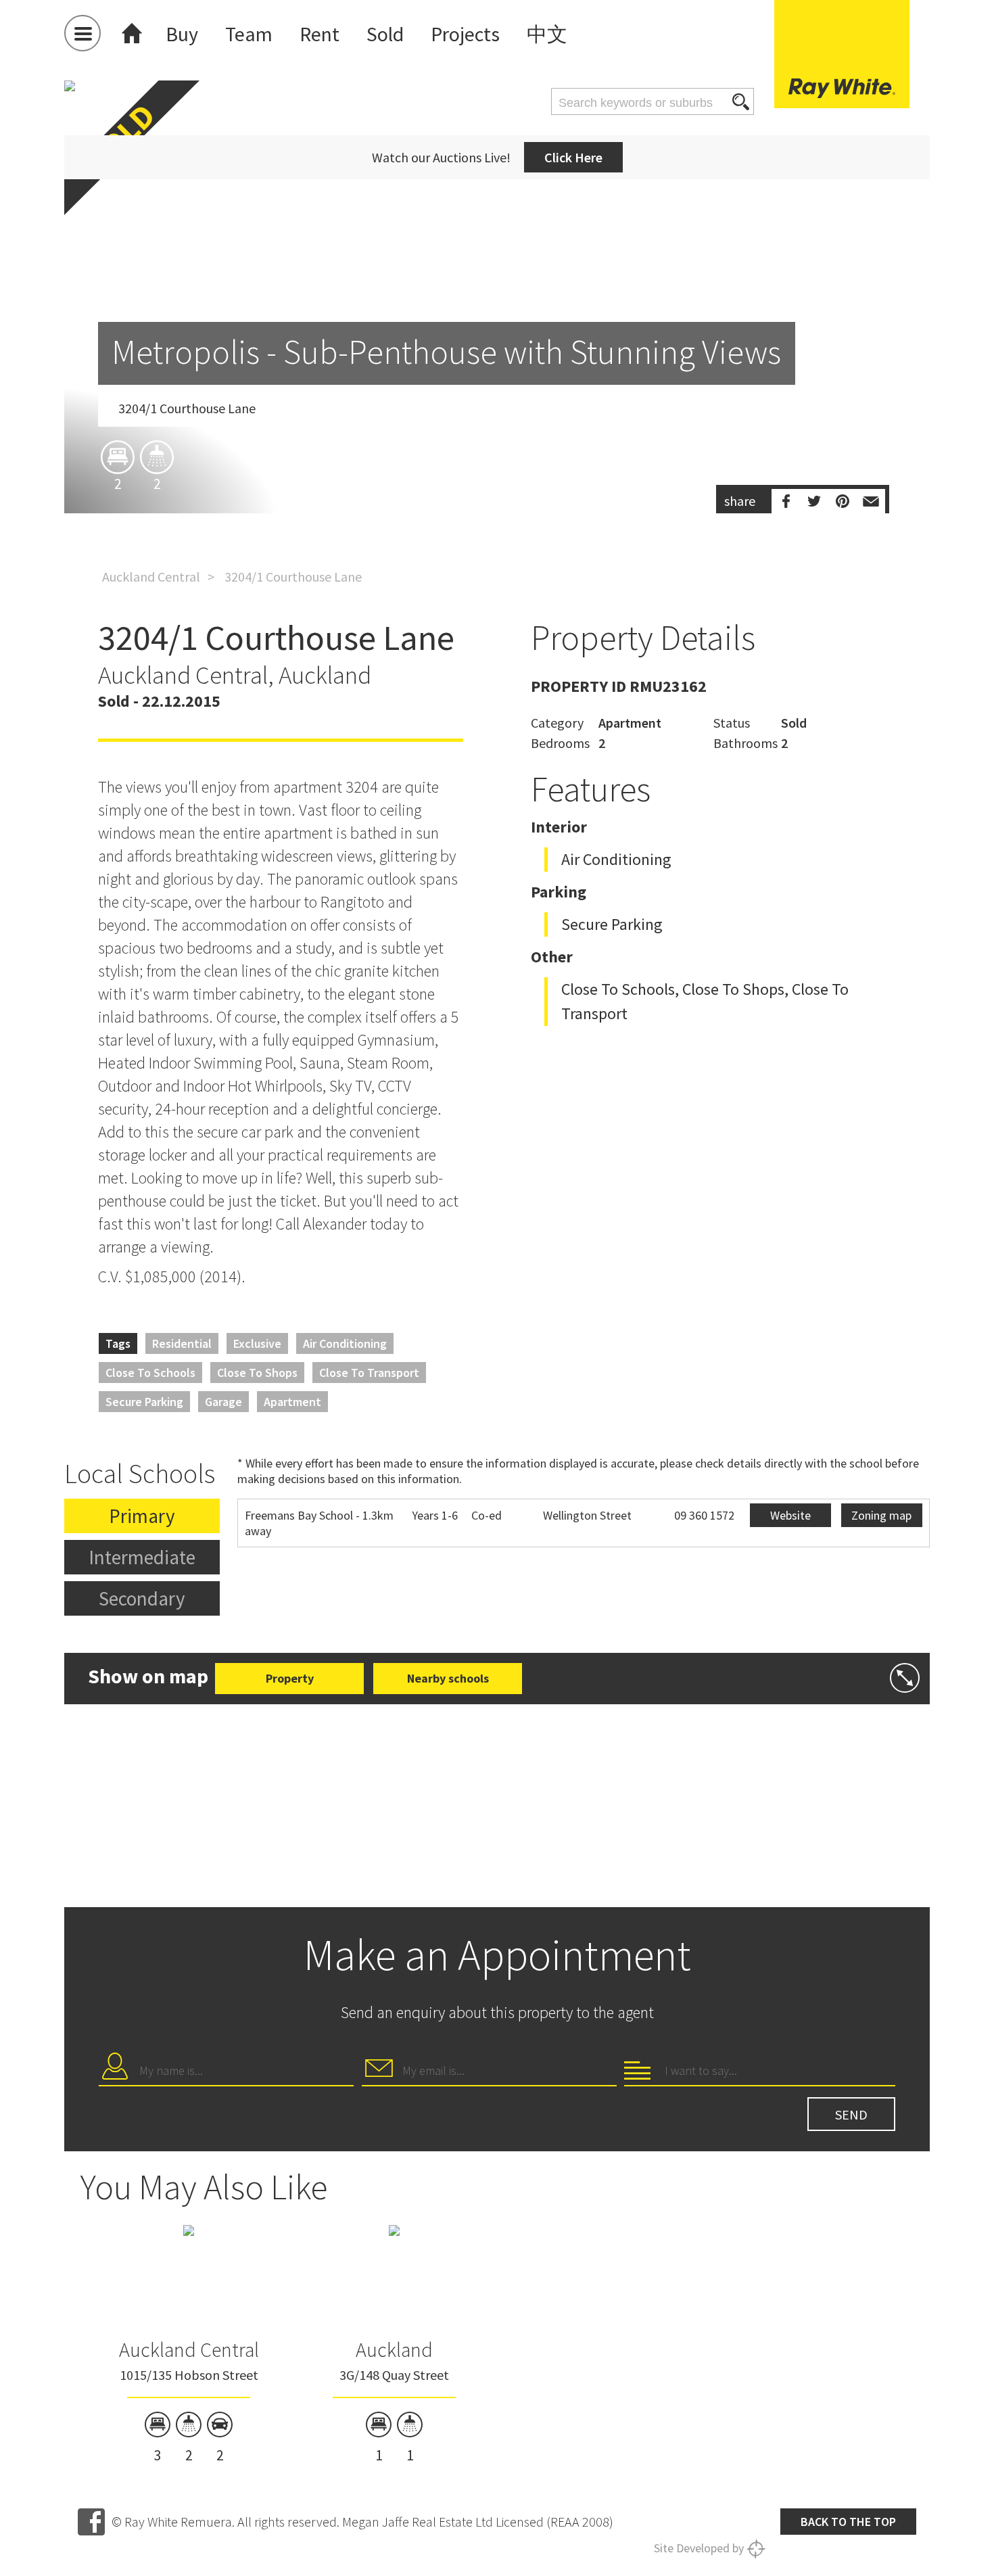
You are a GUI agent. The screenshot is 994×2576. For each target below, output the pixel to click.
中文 (547, 34)
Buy (182, 34)
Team (249, 34)
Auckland (394, 2349)
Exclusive (257, 1343)
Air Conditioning (345, 1343)
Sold (385, 34)
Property (290, 1678)
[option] (497, 376)
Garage (223, 1402)
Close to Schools (150, 1373)
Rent (319, 34)
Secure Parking (144, 1402)
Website (790, 1515)
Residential (182, 1343)
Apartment (292, 1402)
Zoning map (881, 1515)
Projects (465, 34)
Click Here (573, 157)
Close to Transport (369, 1373)
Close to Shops (257, 1373)
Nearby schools (448, 1678)
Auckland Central (151, 577)
